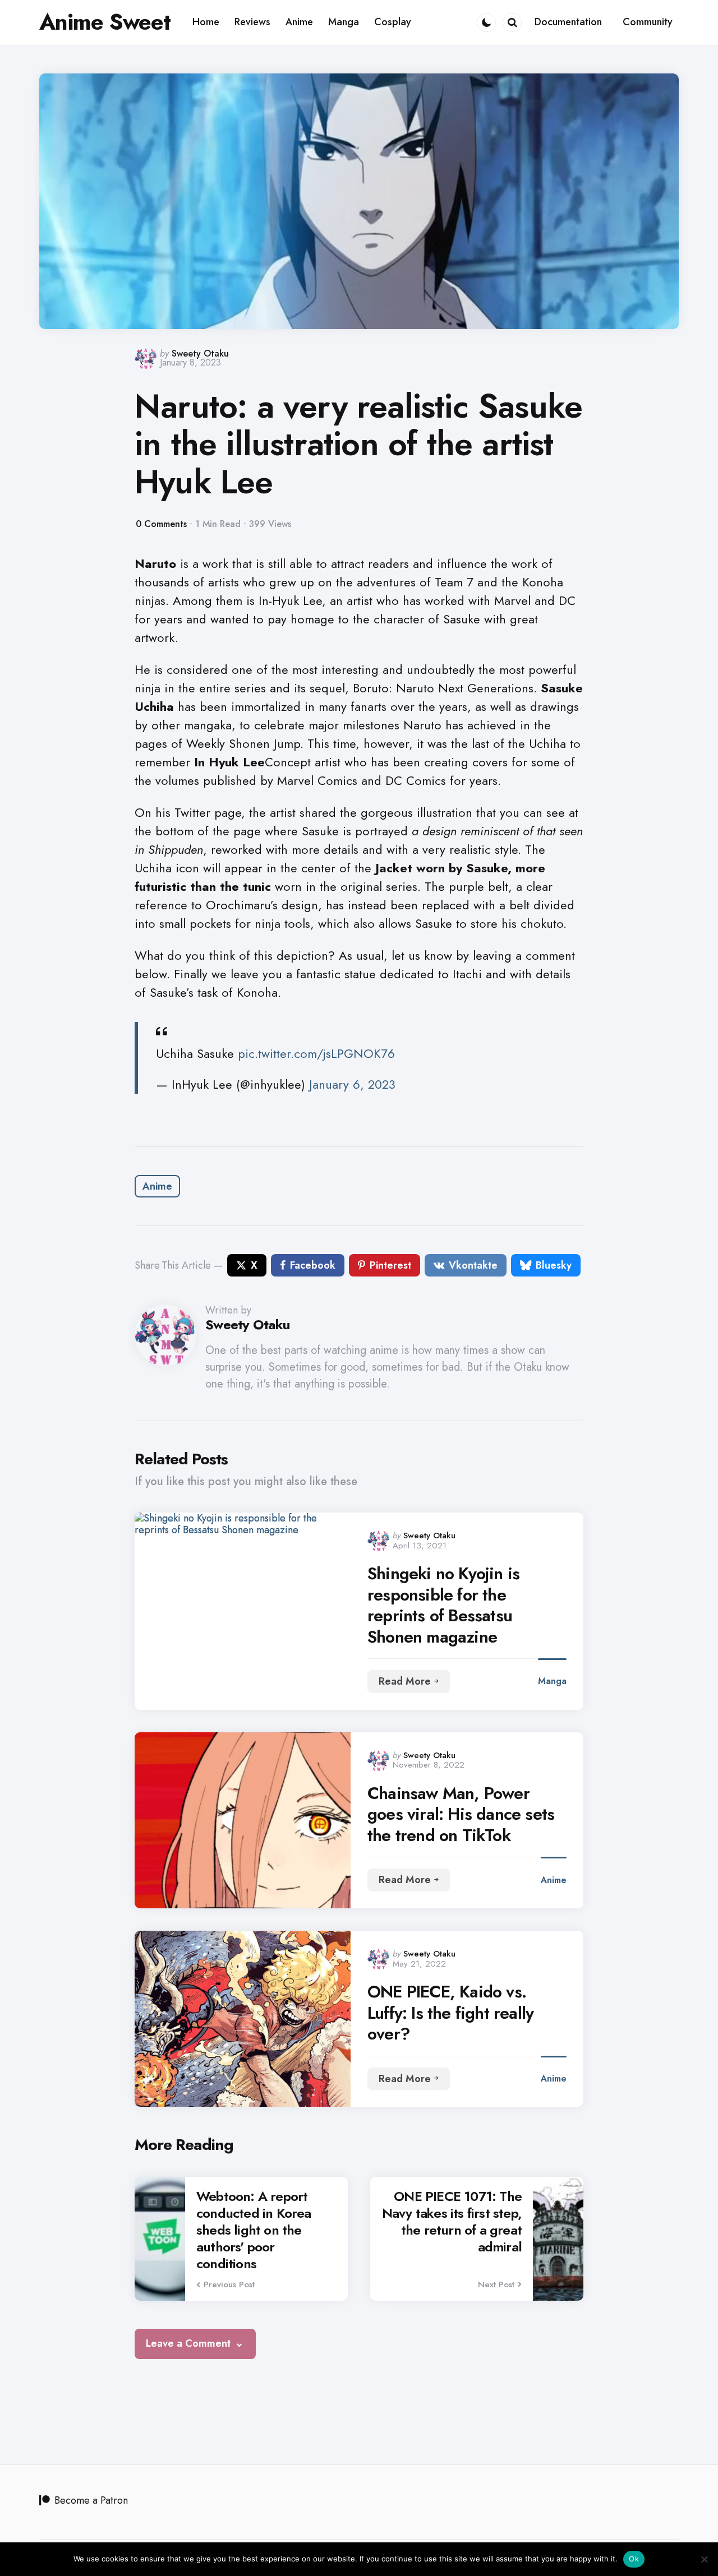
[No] (704, 2559)
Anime (157, 1186)
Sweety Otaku (200, 353)
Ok (634, 2559)
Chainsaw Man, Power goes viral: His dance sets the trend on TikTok (461, 1814)
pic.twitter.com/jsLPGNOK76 (316, 1053)
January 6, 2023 (352, 1084)
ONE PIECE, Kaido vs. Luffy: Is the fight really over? (450, 2013)
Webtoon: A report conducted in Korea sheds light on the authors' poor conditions (254, 2230)
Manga (552, 1681)
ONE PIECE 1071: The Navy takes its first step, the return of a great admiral (452, 2222)
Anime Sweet (105, 22)
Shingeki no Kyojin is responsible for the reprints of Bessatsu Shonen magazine (443, 1605)
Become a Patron (91, 2500)
